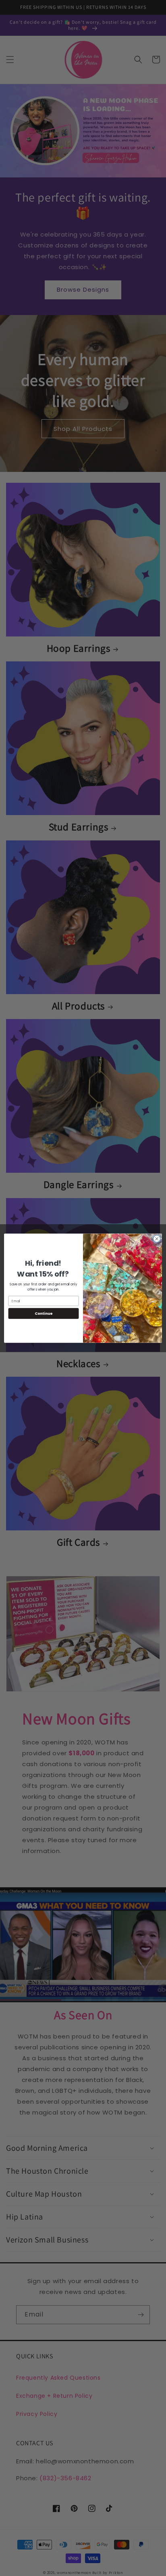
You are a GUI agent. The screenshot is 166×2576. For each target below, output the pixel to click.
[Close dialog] (157, 1239)
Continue (44, 1313)
